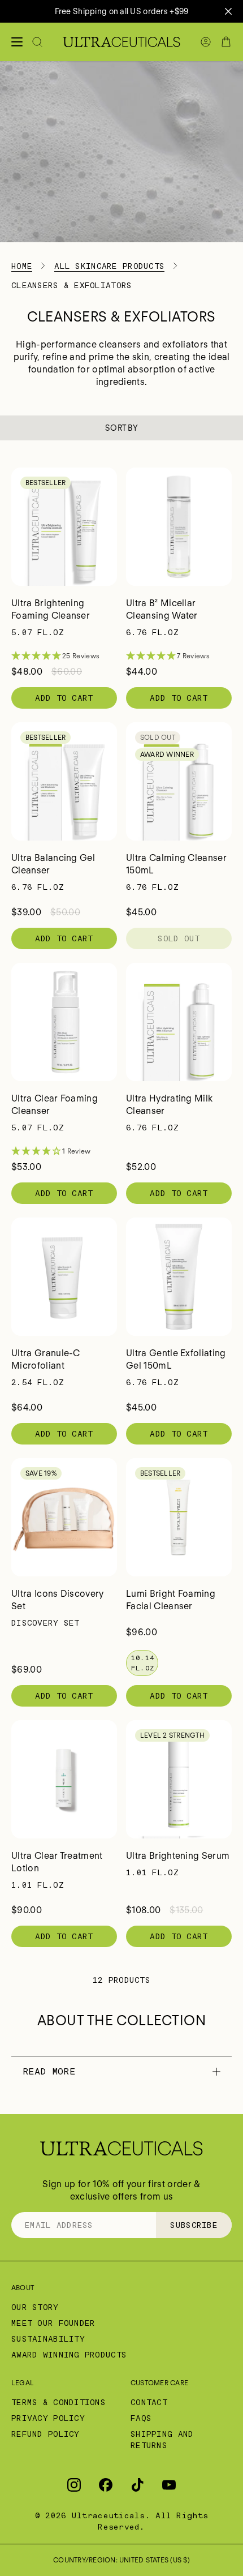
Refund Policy (45, 2434)
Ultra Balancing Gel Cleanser (53, 864)
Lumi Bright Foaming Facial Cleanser (171, 1600)
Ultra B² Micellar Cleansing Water (162, 609)
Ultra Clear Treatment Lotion (57, 1862)
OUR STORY (35, 2307)
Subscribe (194, 2225)
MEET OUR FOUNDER (53, 2323)
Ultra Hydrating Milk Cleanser (169, 1105)
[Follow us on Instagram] (74, 2485)
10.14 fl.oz (143, 1663)
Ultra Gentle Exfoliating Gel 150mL (176, 1359)
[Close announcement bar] (228, 11)
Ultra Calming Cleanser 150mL (176, 864)
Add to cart (64, 698)
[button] (64, 656)
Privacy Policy (48, 2418)
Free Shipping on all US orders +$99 (122, 11)
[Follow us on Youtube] (169, 2485)
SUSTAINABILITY (48, 2339)
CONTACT (149, 2402)
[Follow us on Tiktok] (137, 2485)
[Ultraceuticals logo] (121, 42)
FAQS (141, 2418)
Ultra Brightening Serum (178, 1856)
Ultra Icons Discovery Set (58, 1600)
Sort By (121, 428)
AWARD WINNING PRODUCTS (69, 2355)
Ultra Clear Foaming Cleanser (55, 1105)
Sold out (179, 938)
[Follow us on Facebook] (106, 2485)
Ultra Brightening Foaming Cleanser (51, 609)
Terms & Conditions (58, 2402)
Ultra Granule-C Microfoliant (46, 1359)
